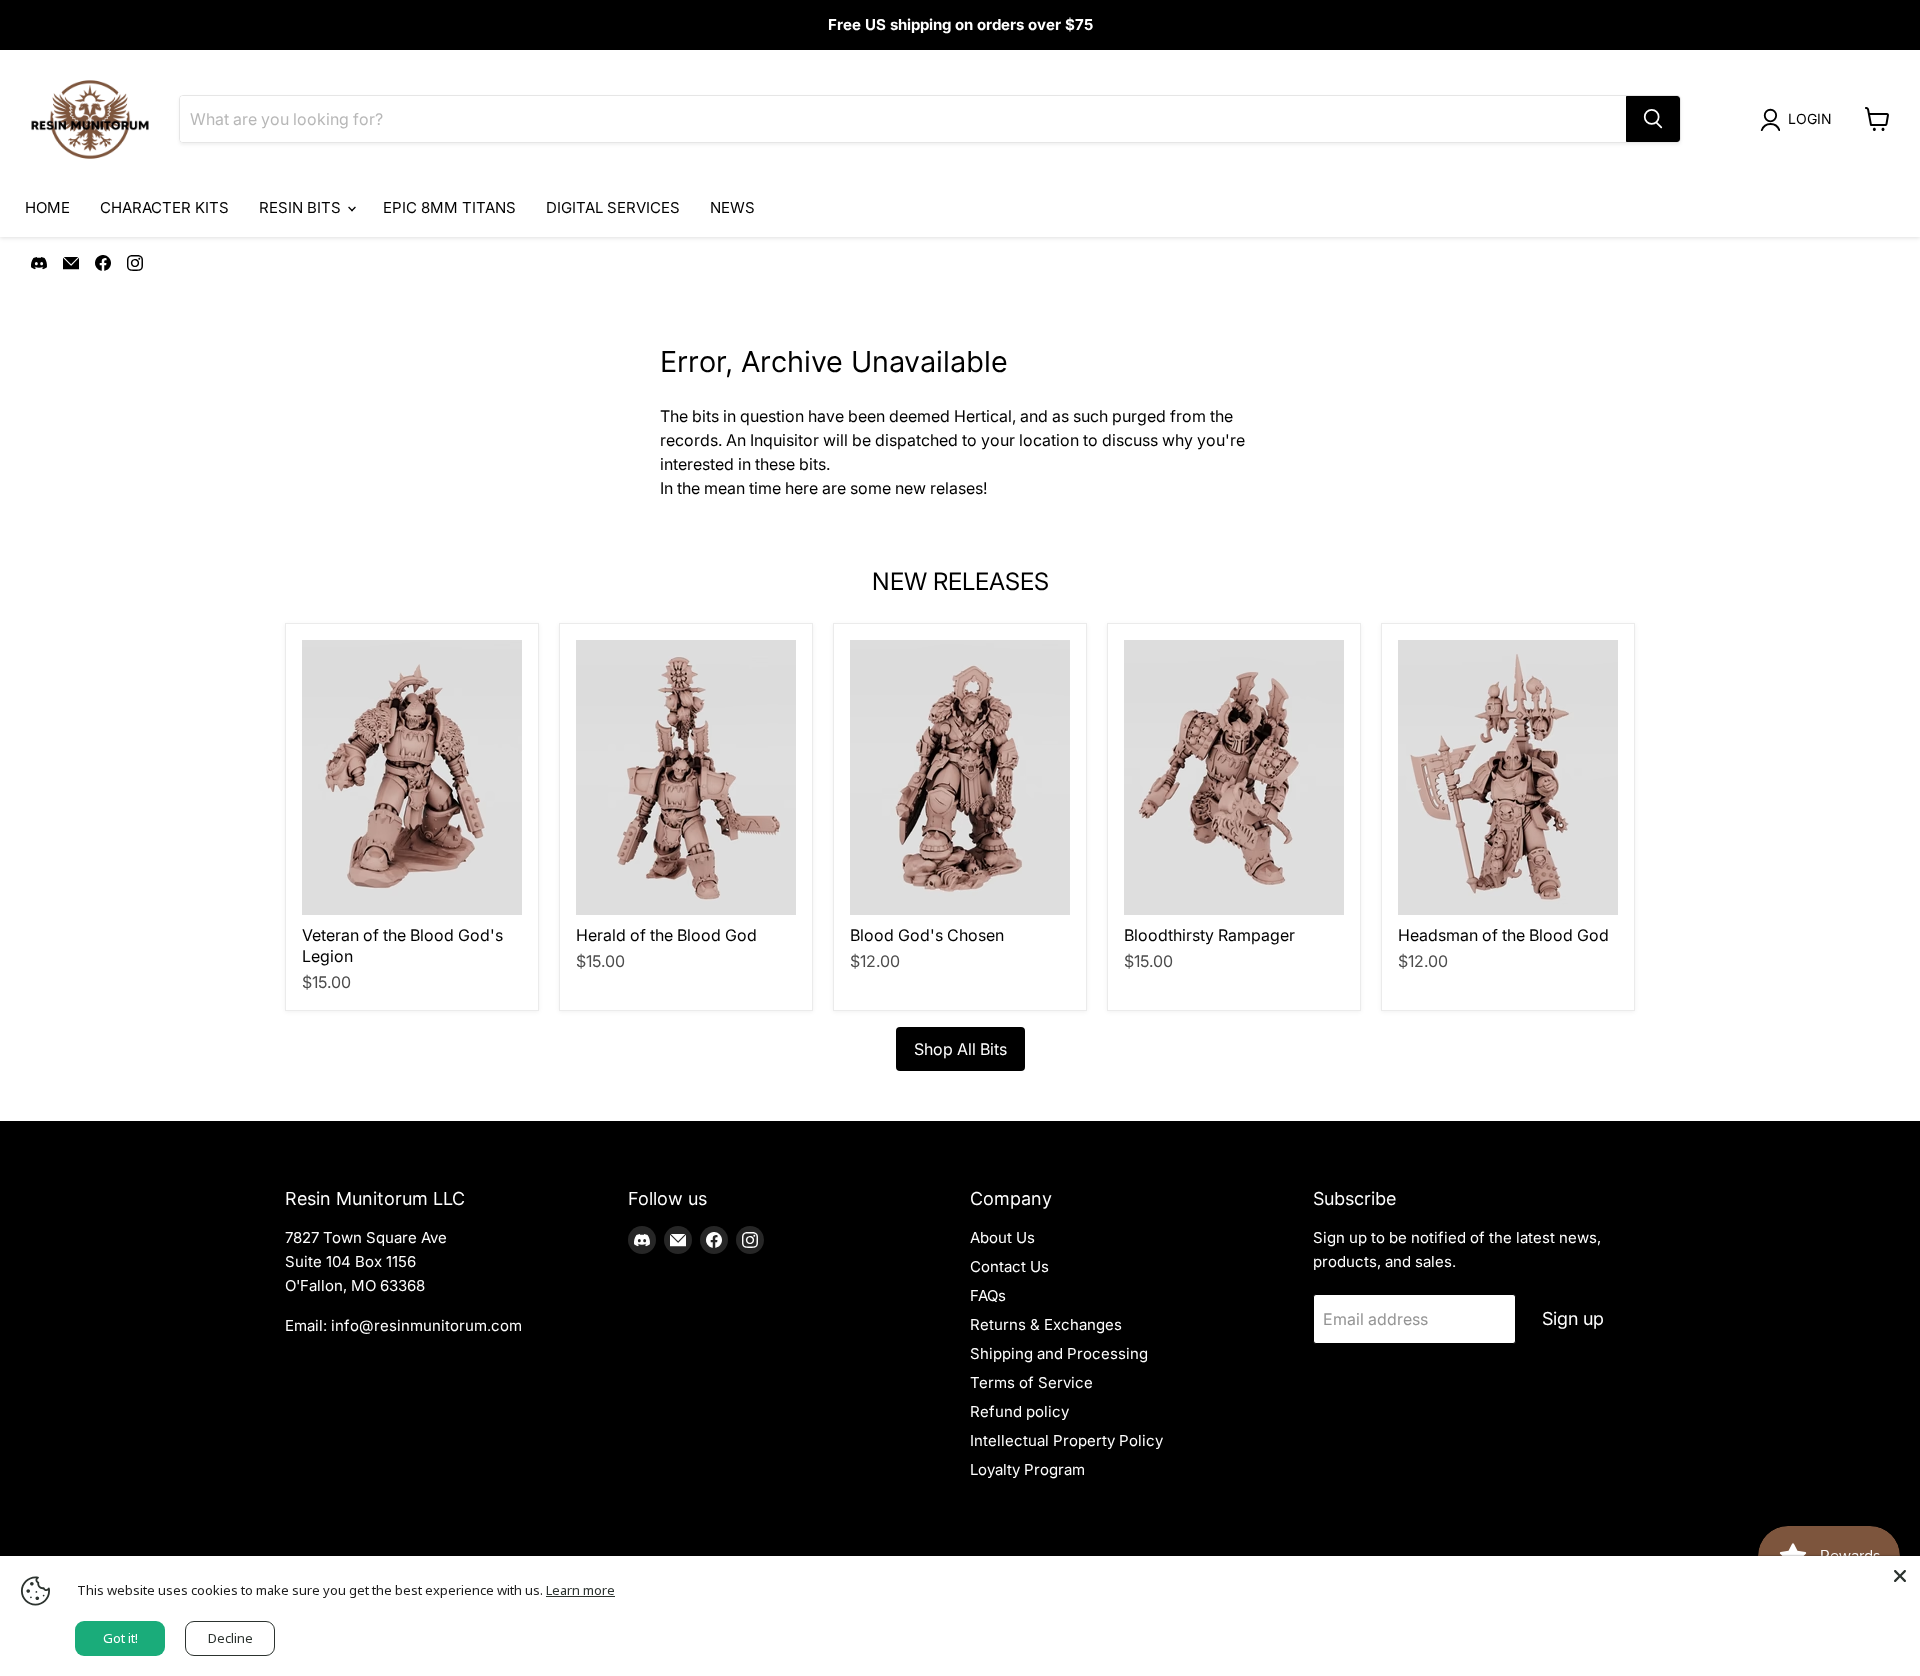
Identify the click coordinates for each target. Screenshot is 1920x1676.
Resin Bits (302, 207)
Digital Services (613, 207)
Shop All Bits (960, 1049)
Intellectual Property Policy (1066, 1440)
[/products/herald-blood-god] (686, 777)
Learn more (580, 1590)
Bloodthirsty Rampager (1209, 935)
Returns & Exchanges (1046, 1324)
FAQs (988, 1295)
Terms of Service (1031, 1382)
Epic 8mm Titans (449, 207)
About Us (1002, 1237)
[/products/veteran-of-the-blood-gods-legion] (412, 777)
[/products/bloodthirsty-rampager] (1234, 777)
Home (47, 207)
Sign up (1573, 1318)
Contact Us (1009, 1266)
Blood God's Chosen (927, 935)
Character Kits (164, 207)
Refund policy (1019, 1411)
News (732, 207)
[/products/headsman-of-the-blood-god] (1508, 777)
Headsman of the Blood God (1503, 935)
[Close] (1900, 1576)
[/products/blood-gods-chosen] (960, 777)
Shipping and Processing (1059, 1353)
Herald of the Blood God (666, 935)
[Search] (1653, 119)
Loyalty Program (1027, 1469)
